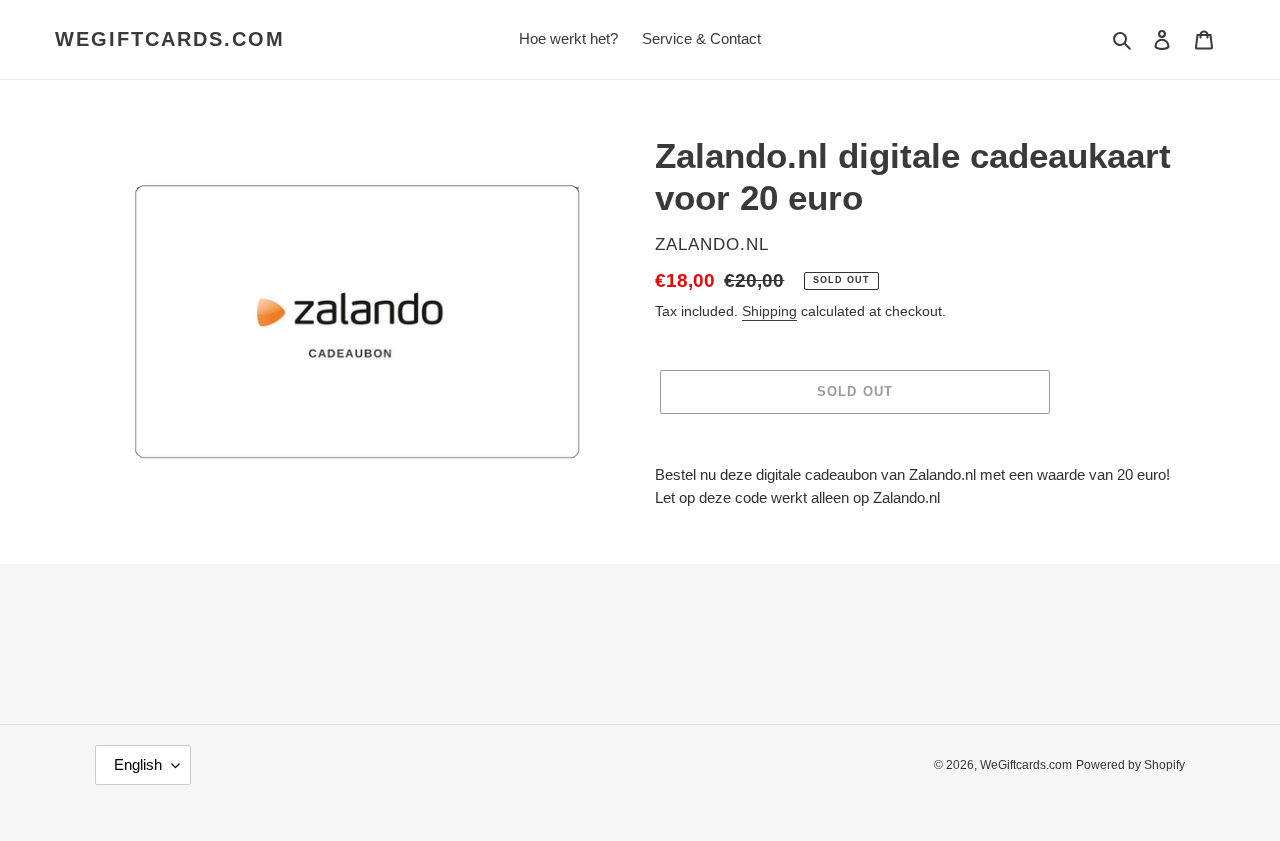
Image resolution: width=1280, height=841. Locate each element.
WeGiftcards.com (170, 39)
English (138, 764)
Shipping (769, 311)
